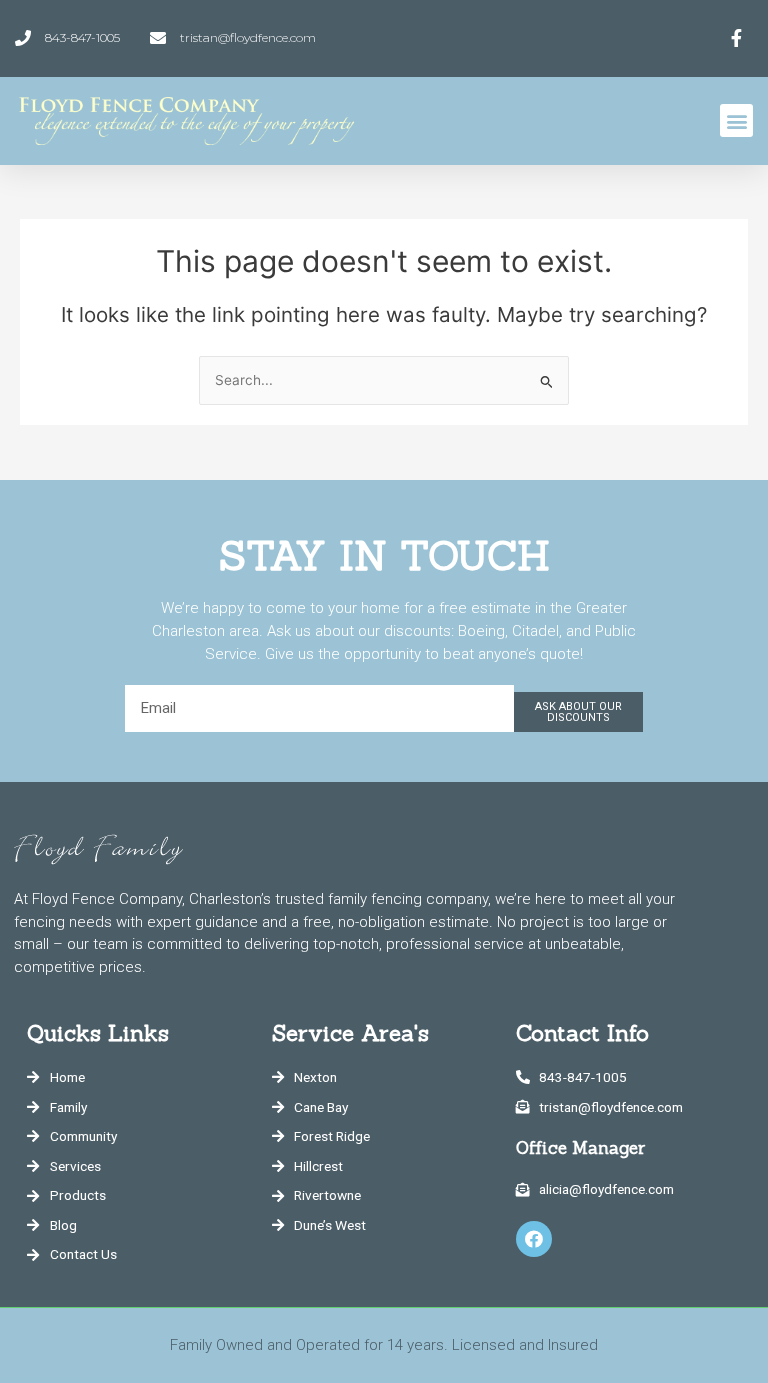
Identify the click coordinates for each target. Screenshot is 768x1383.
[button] (736, 120)
